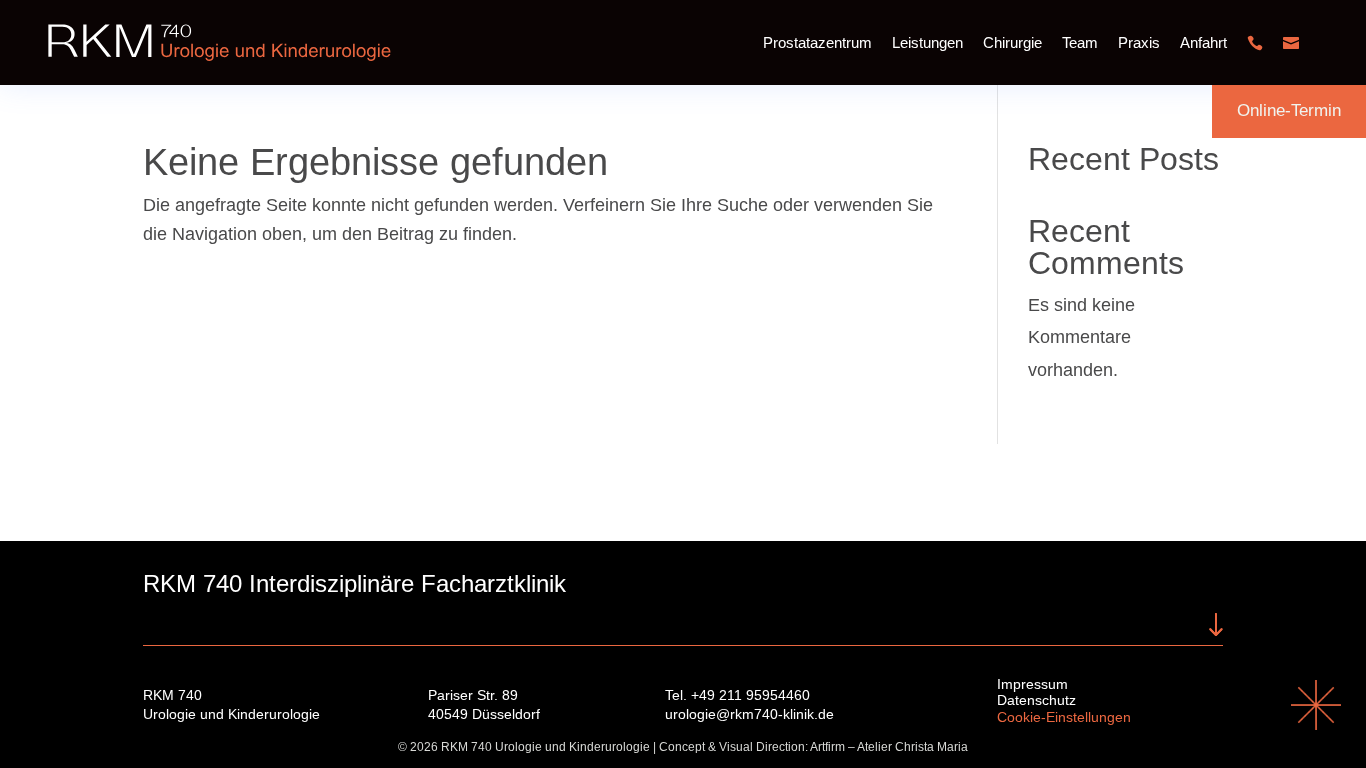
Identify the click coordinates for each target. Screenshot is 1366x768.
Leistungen (927, 42)
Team (1080, 42)
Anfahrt (1203, 42)
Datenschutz (1036, 700)
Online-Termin (1289, 110)
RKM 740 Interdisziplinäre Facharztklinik (354, 583)
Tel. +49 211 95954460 (737, 695)
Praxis (1139, 42)
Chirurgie (1012, 42)
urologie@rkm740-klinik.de (749, 714)
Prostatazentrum (817, 42)
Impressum (1032, 684)
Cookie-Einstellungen (1064, 717)
